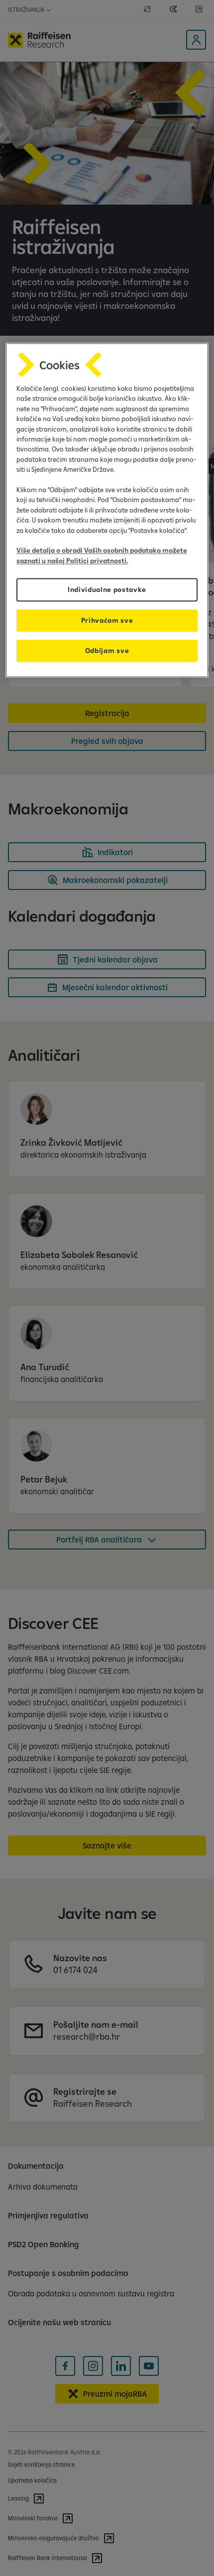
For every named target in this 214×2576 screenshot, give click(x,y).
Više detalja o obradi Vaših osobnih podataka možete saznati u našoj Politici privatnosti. (102, 556)
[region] (107, 510)
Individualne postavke (107, 589)
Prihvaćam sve (107, 620)
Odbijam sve (107, 651)
